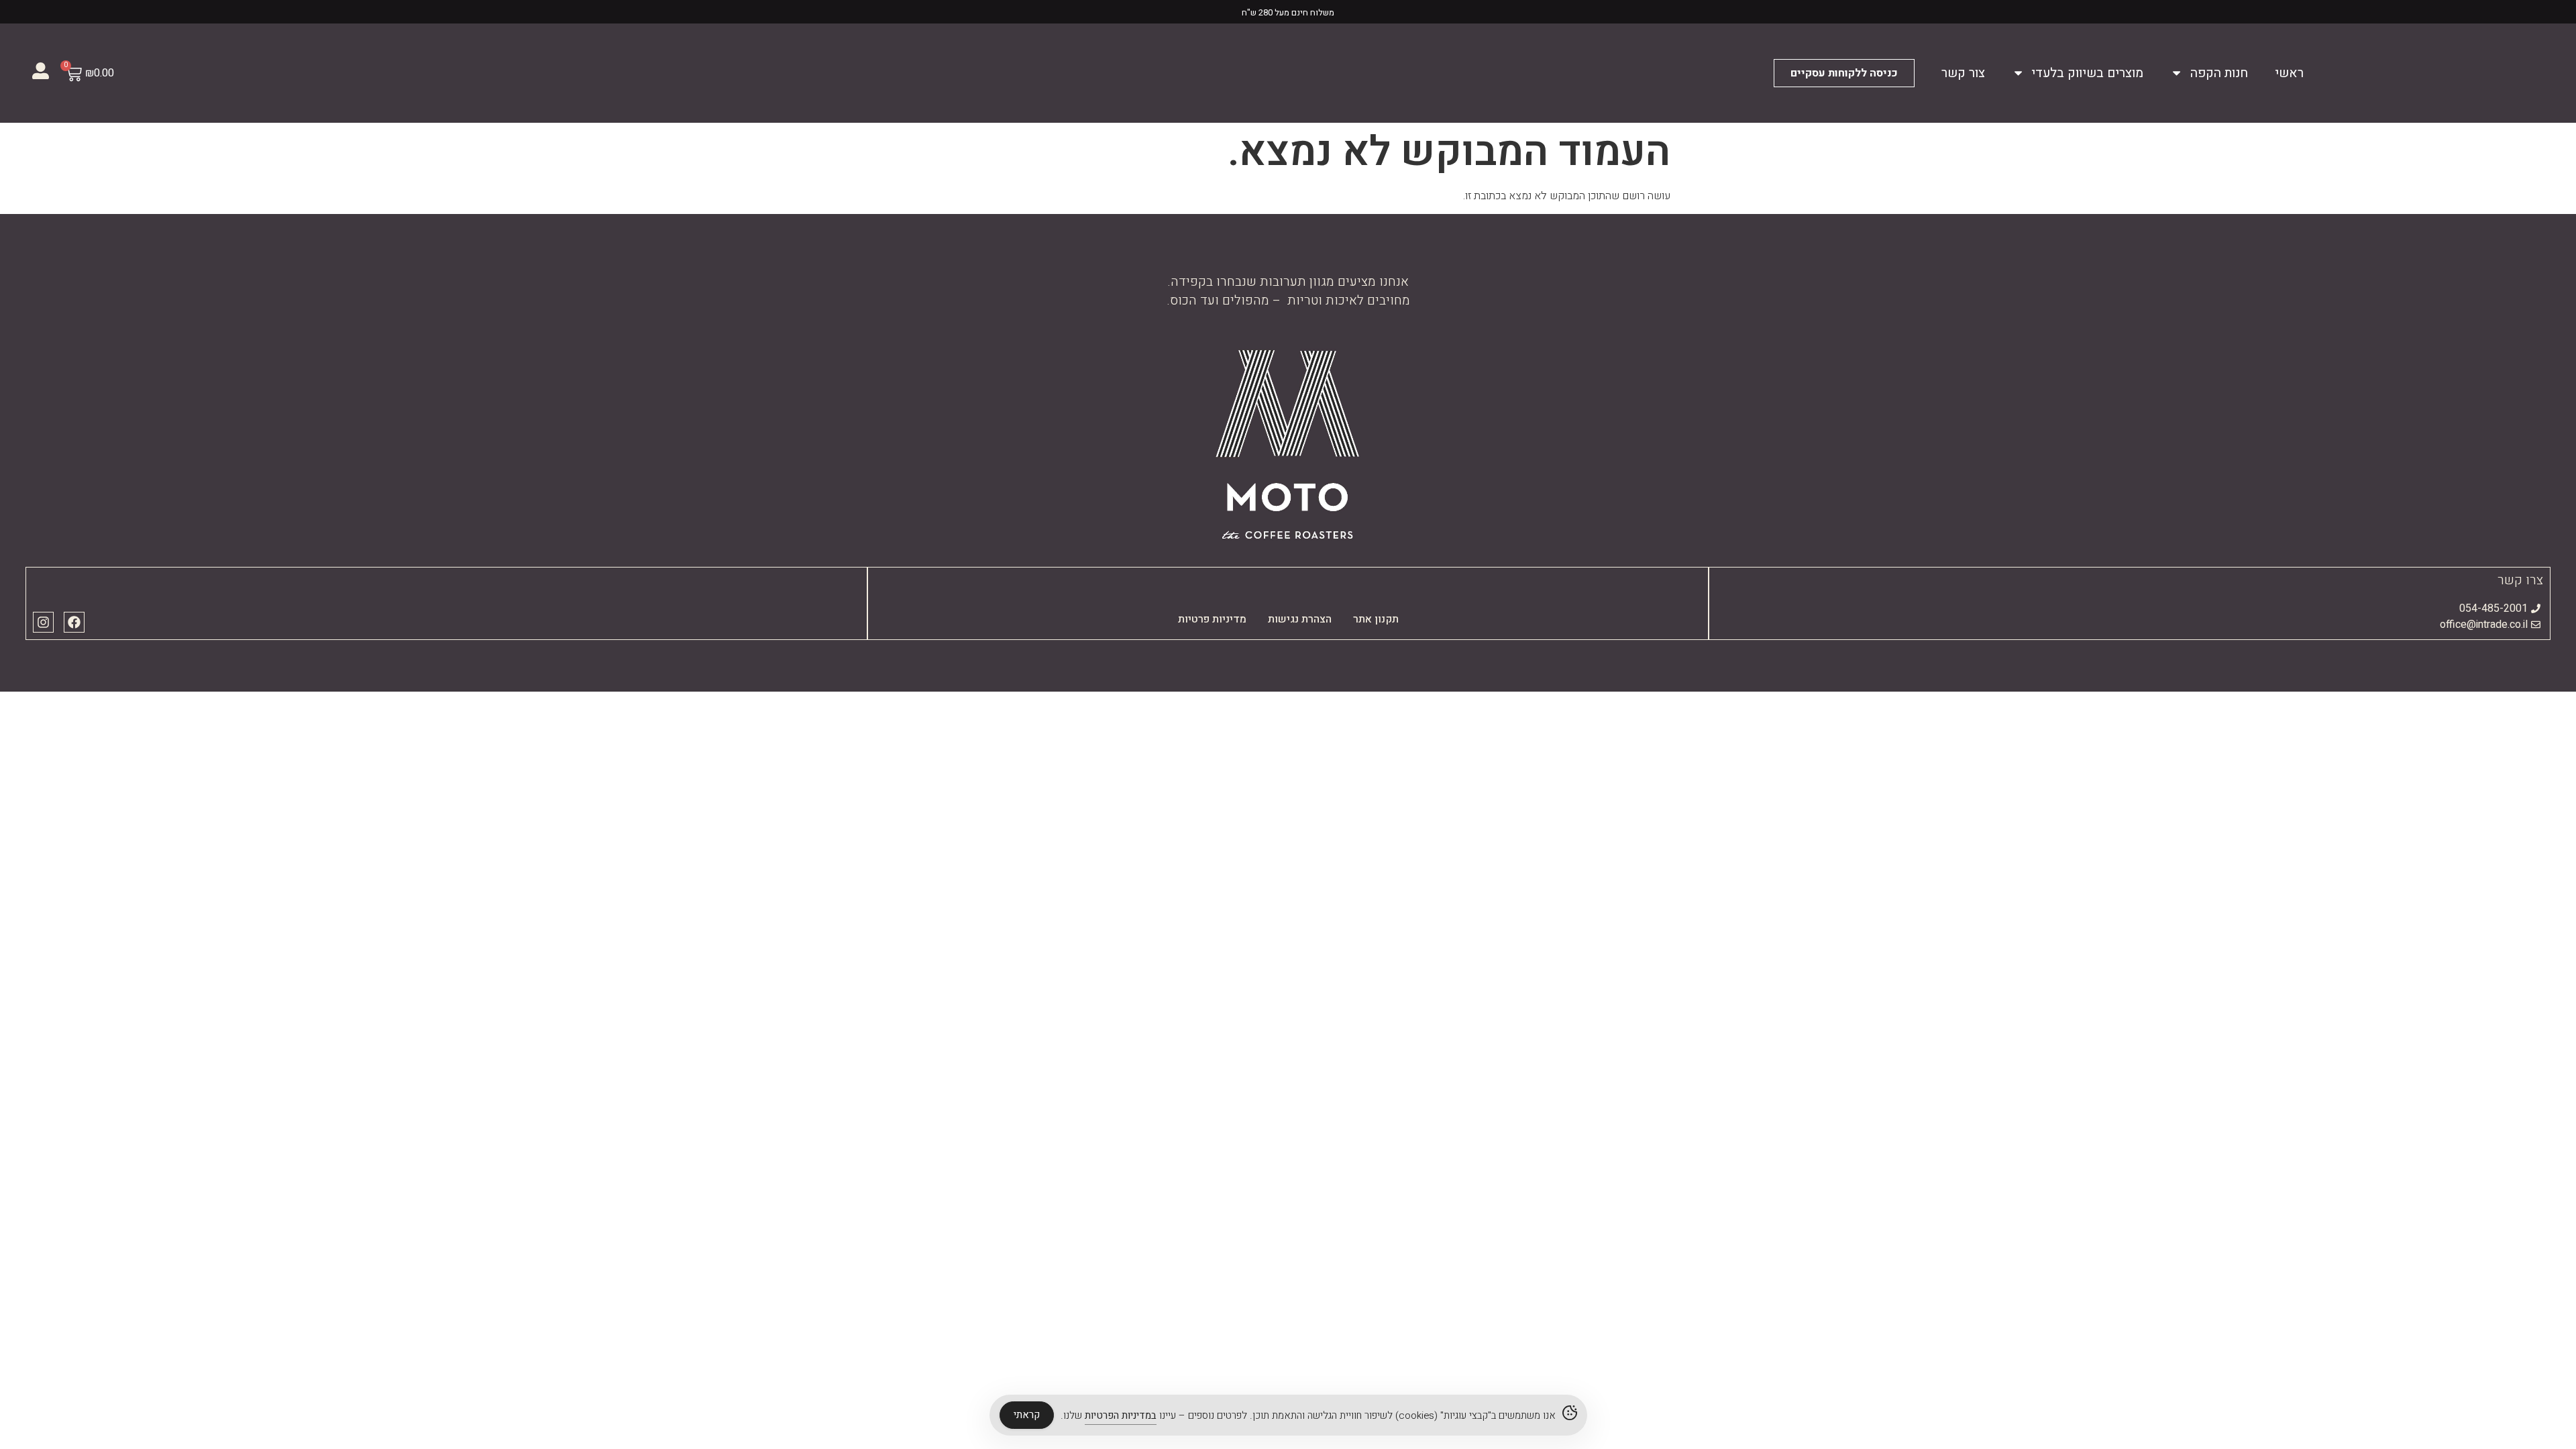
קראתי (1027, 1415)
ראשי (2289, 73)
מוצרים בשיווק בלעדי (2087, 73)
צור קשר (1963, 73)
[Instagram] (43, 622)
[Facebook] (74, 622)
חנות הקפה (2219, 73)
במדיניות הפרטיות (1121, 1415)
